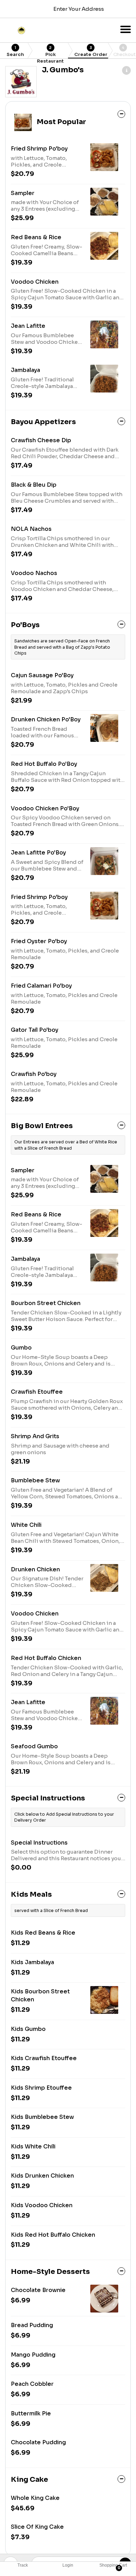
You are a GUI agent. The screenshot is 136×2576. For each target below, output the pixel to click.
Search (15, 51)
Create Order (91, 51)
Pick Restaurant (50, 52)
